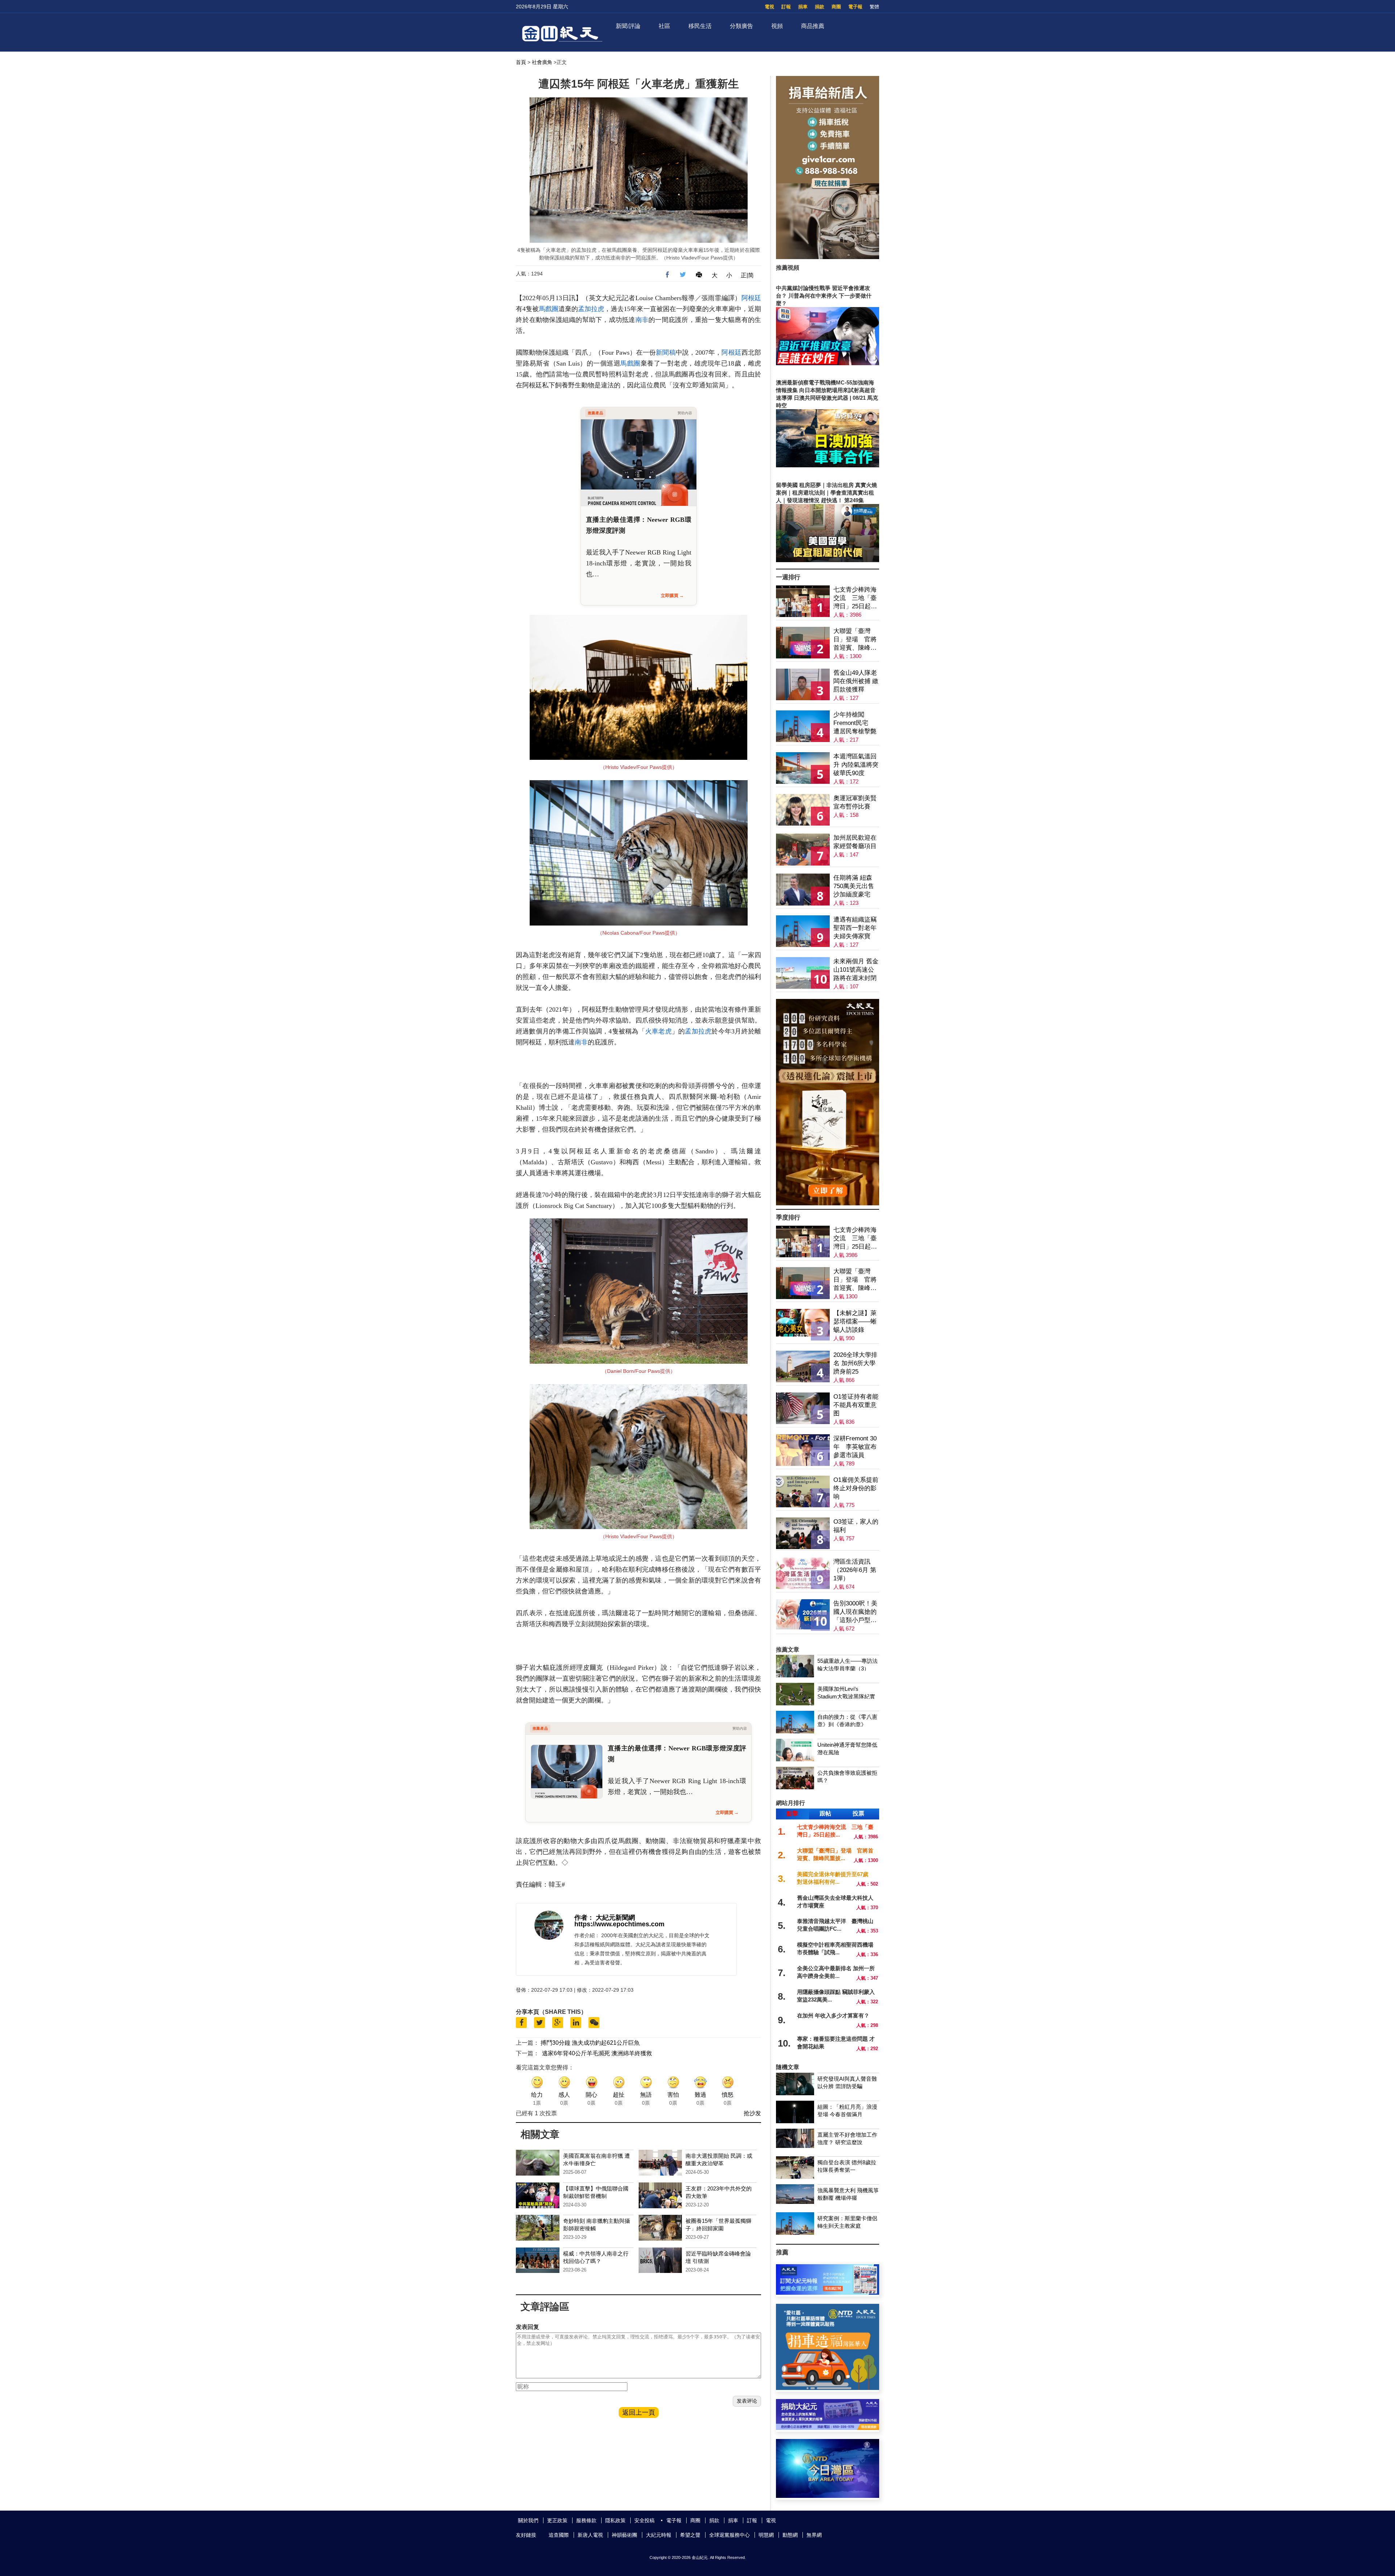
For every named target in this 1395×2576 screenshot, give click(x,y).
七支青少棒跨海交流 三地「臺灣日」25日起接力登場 (855, 598)
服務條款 (586, 2520)
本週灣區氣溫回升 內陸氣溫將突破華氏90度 (856, 765)
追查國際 (559, 2535)
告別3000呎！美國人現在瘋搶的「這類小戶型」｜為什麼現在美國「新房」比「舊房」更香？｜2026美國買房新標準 (855, 1612)
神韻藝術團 (624, 2535)
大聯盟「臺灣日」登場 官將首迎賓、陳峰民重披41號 (855, 640)
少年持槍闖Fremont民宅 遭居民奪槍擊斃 (855, 723)
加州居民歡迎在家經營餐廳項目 (855, 842)
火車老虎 (658, 1031)
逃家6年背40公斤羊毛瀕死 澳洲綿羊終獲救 (597, 2053)
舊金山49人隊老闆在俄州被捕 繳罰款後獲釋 (856, 681)
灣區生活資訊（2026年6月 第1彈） (855, 1570)
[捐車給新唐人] (828, 257)
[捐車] (828, 2388)
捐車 (803, 7)
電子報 (855, 7)
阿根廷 (751, 298)
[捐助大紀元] (828, 2428)
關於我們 (528, 2520)
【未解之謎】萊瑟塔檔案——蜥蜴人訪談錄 (855, 1321)
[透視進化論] (828, 1203)
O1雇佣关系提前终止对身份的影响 (856, 1488)
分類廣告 (741, 26)
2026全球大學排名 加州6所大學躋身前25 (855, 1363)
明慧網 (766, 2535)
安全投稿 (644, 2520)
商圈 (836, 7)
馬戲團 (549, 309)
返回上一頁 (639, 2412)
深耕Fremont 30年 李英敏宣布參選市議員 (855, 1447)
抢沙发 (752, 2113)
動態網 (790, 2535)
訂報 (786, 7)
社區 (664, 26)
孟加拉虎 (591, 309)
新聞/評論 (628, 26)
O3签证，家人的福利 (856, 1526)
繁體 (874, 7)
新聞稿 (666, 352)
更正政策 (557, 2520)
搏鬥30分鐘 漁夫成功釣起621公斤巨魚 (590, 2043)
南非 (642, 320)
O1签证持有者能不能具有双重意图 (856, 1405)
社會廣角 (542, 62)
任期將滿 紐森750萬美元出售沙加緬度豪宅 (854, 886)
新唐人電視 (590, 2535)
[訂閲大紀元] (828, 2293)
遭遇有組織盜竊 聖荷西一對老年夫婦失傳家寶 (855, 928)
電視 (769, 7)
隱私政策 (615, 2520)
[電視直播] (828, 2496)
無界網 (814, 2535)
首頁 (521, 62)
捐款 (820, 7)
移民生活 (700, 26)
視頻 (777, 26)
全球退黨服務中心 (729, 2535)
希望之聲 (690, 2535)
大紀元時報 (659, 2535)
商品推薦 (813, 26)
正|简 (747, 275)
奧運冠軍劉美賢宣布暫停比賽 (855, 802)
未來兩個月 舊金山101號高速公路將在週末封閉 (856, 970)
